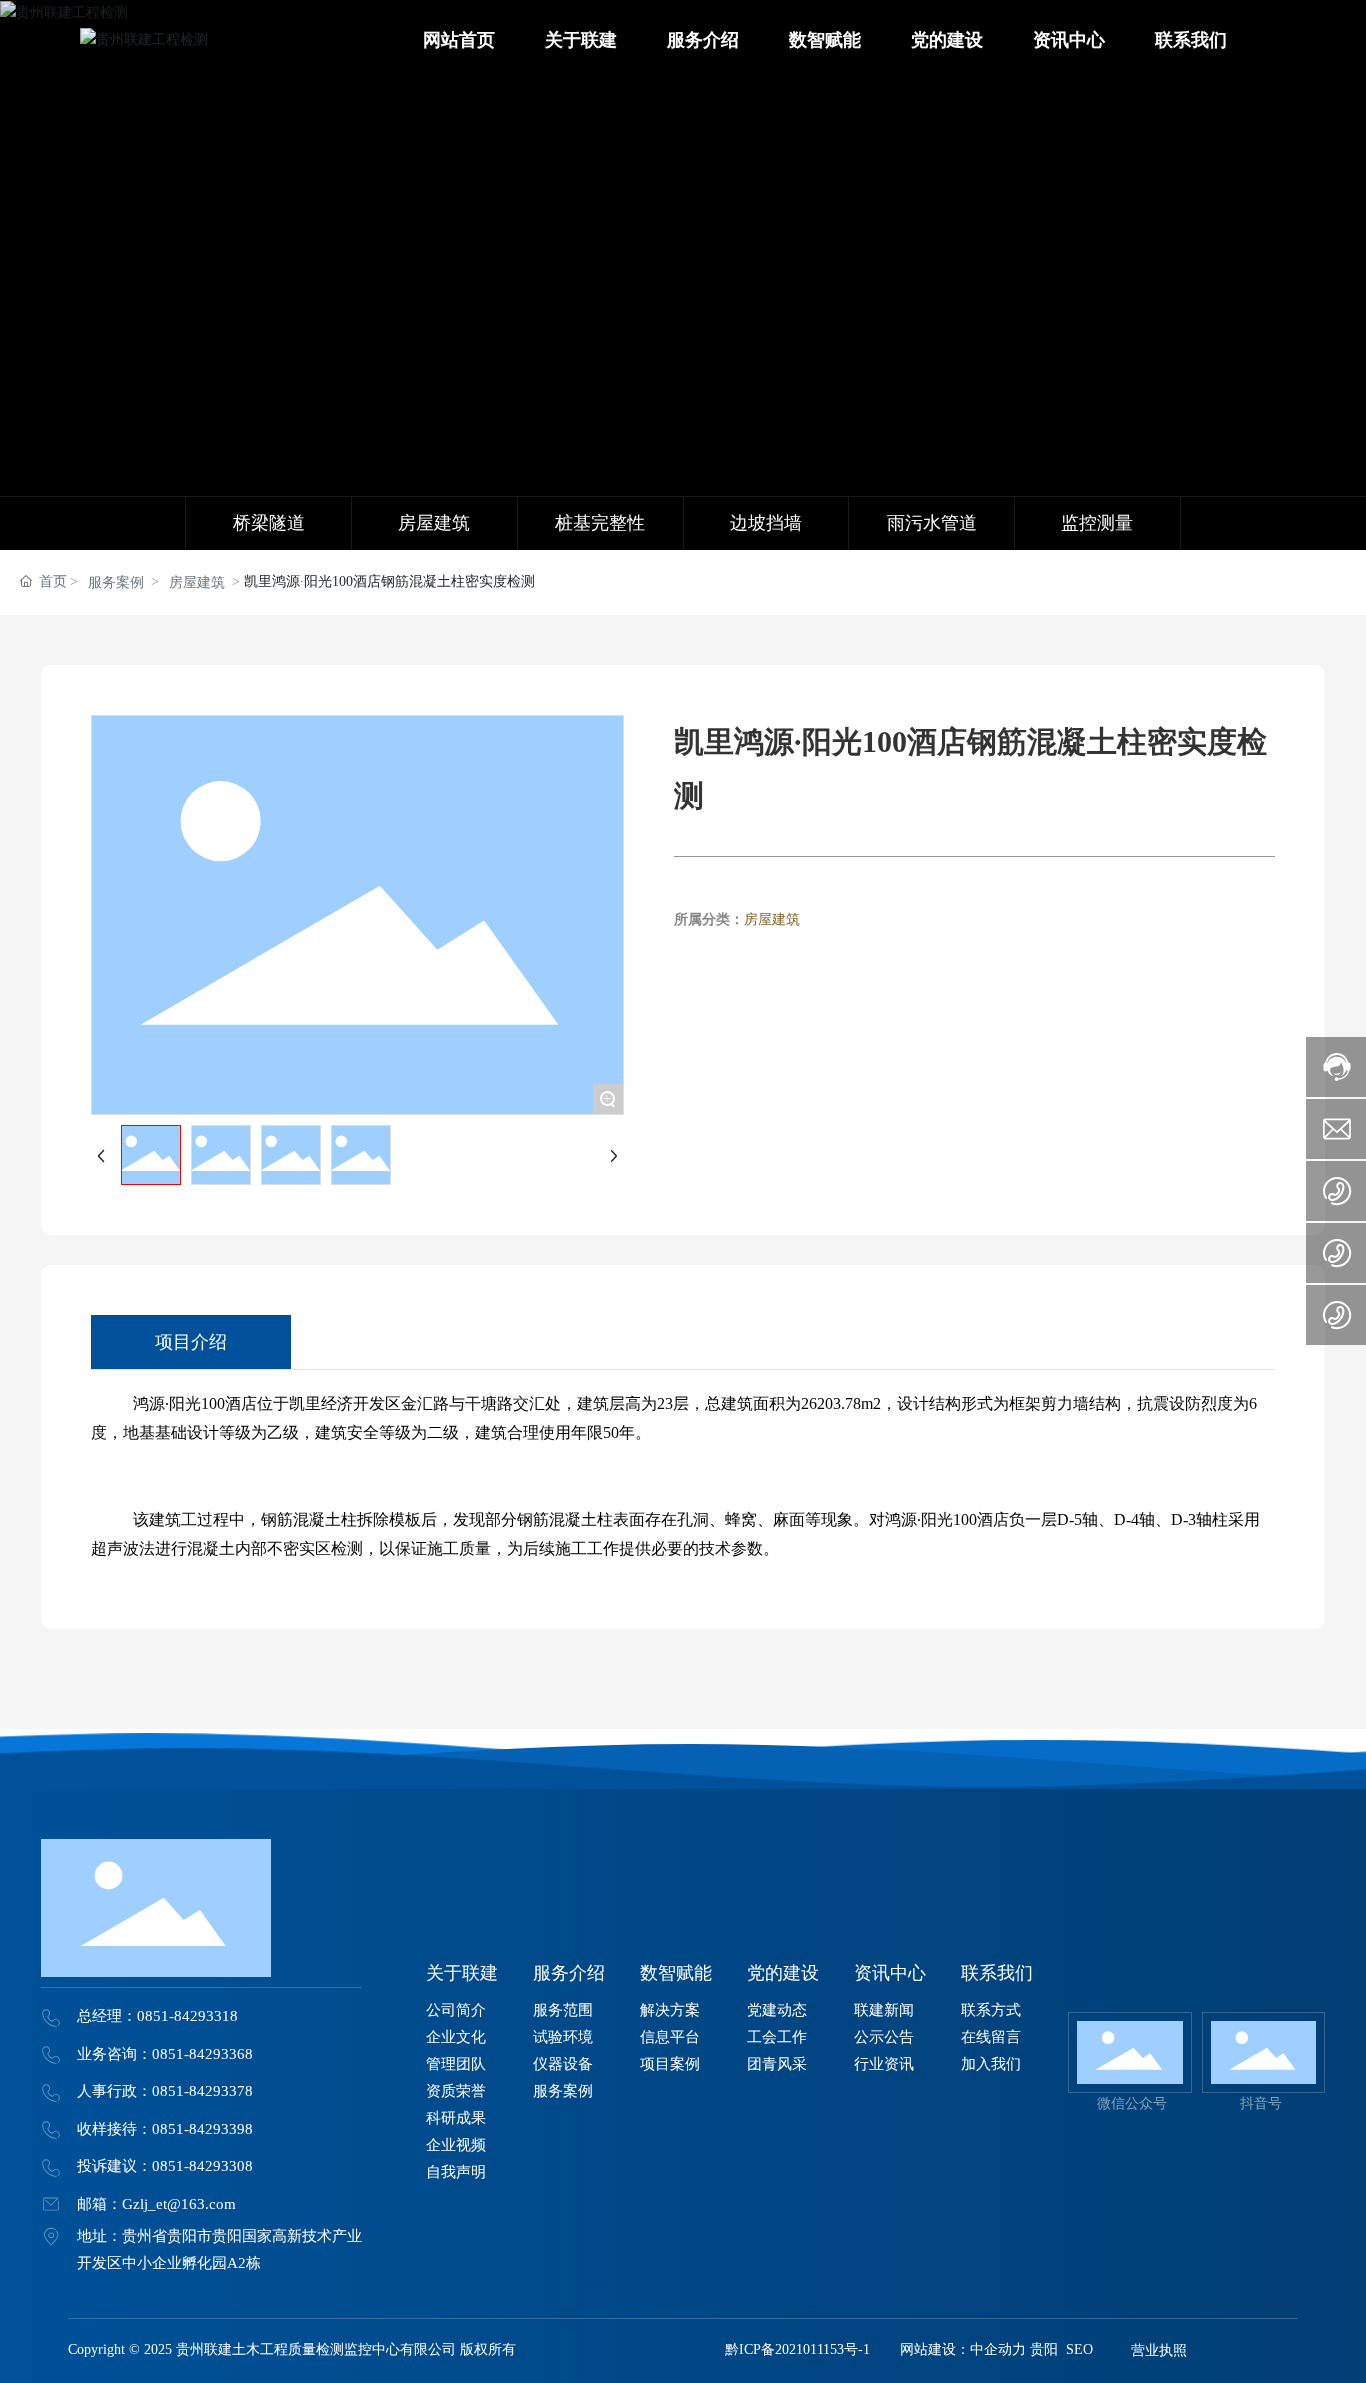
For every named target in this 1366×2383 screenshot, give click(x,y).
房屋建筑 (197, 582)
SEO (1079, 2349)
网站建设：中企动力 (963, 2349)
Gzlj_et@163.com (179, 2204)
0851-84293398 (202, 2129)
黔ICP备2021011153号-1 (797, 2349)
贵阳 (1044, 2349)
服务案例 (116, 582)
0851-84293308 (202, 2166)
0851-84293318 (187, 2016)
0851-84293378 (202, 2091)
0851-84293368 (202, 2054)
